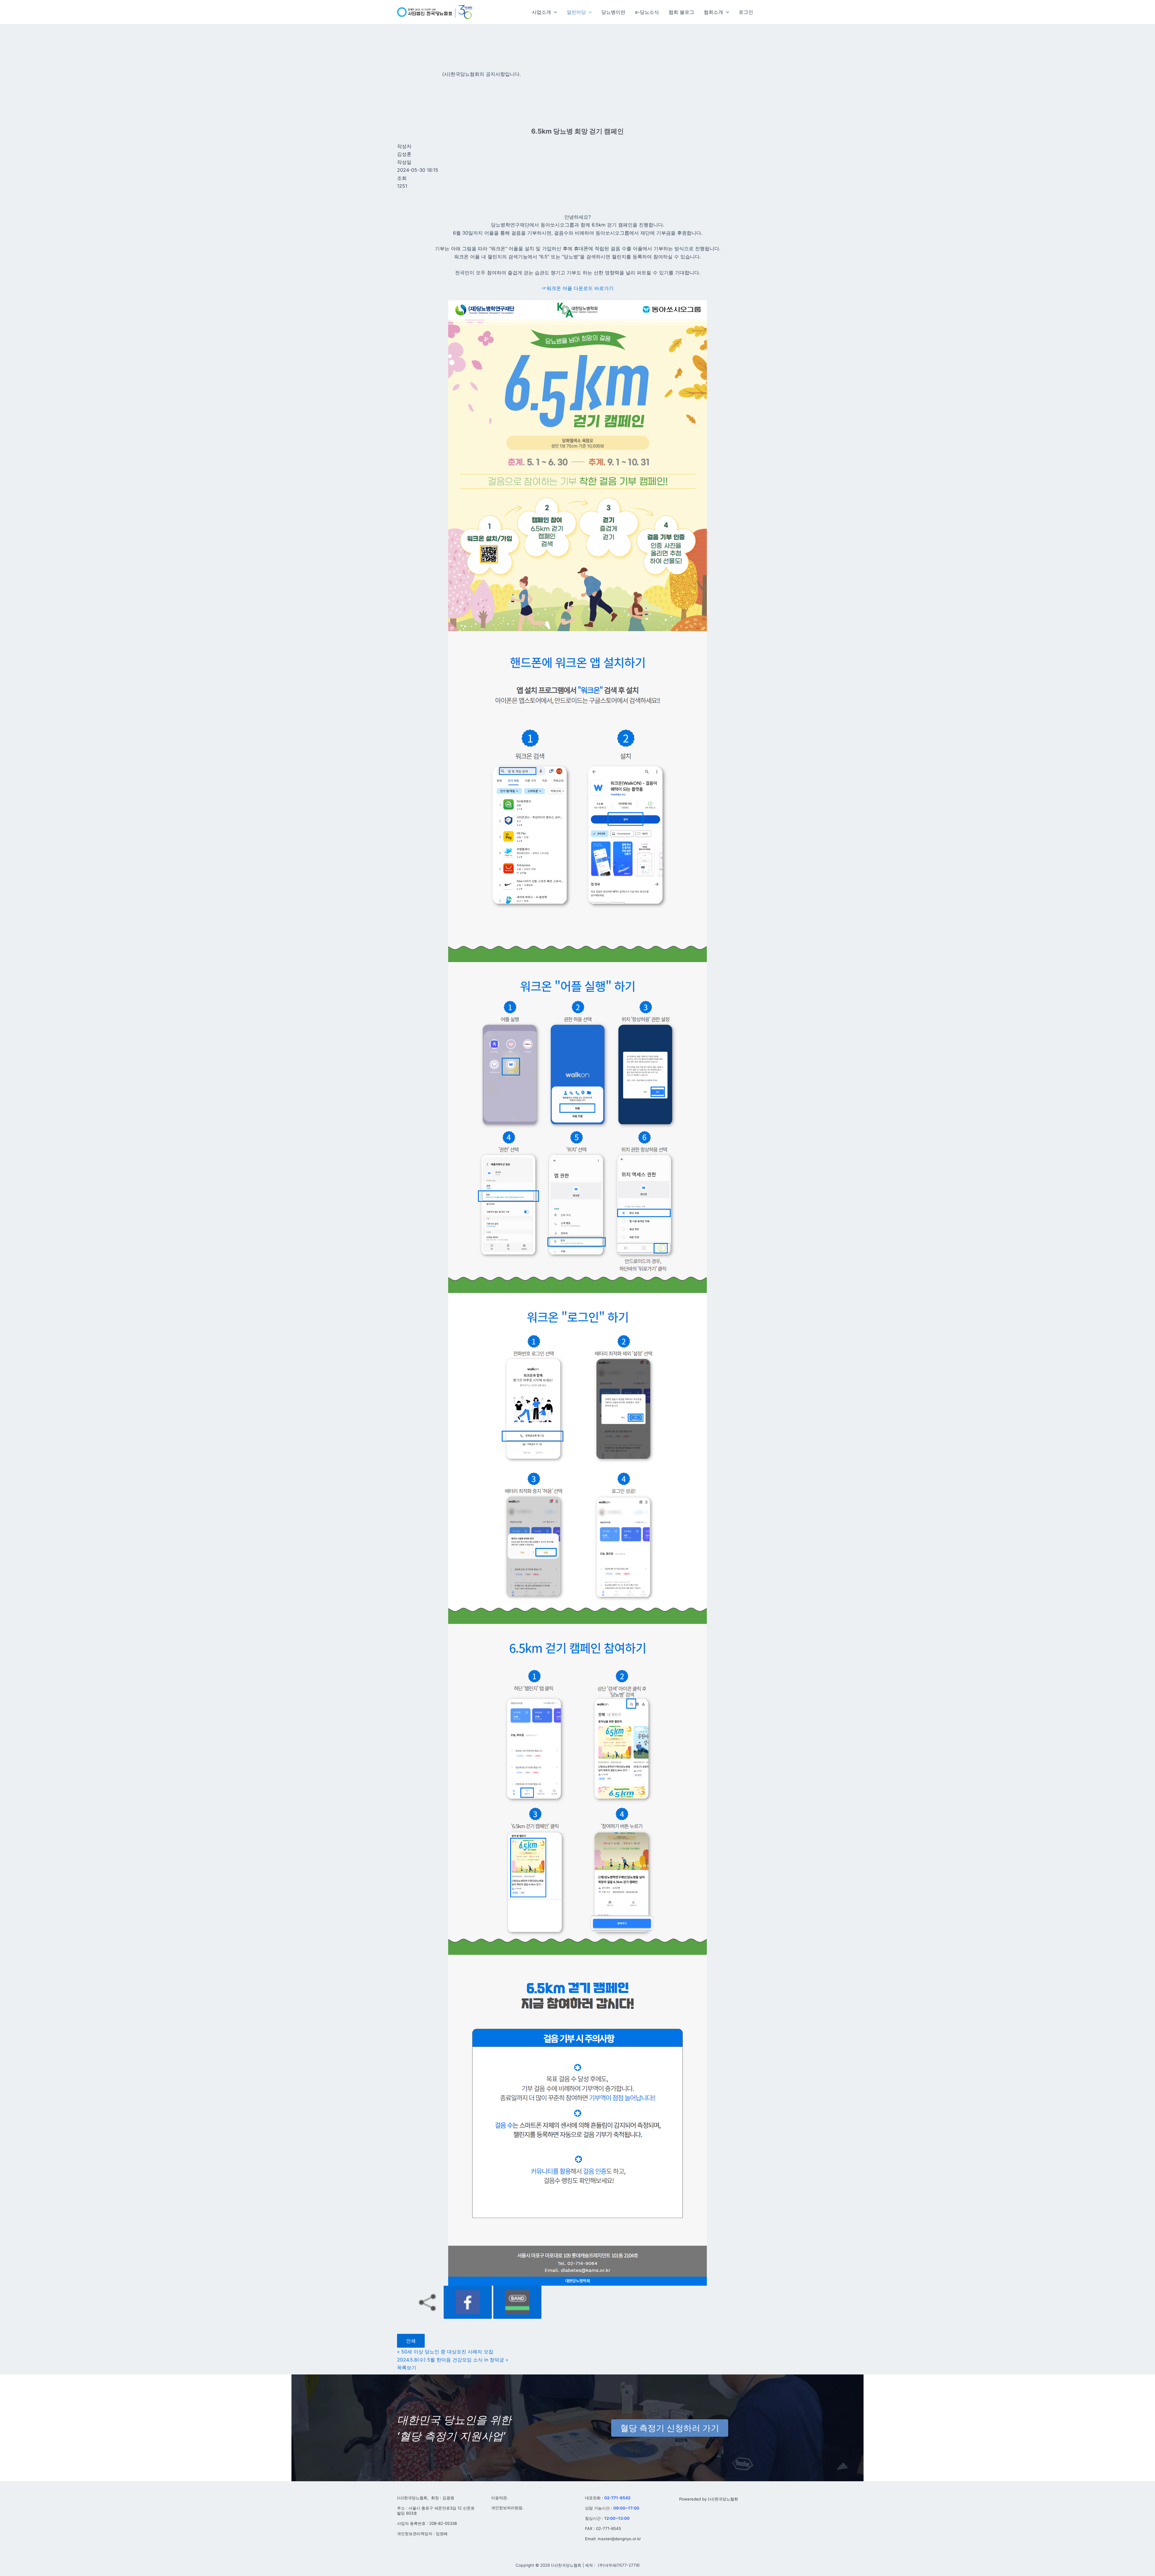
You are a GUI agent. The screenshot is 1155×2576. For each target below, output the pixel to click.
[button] (544, 12)
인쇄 (411, 2341)
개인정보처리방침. (507, 2508)
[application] (554, 12)
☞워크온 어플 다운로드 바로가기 (578, 288)
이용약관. (500, 2498)
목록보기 (407, 2368)
